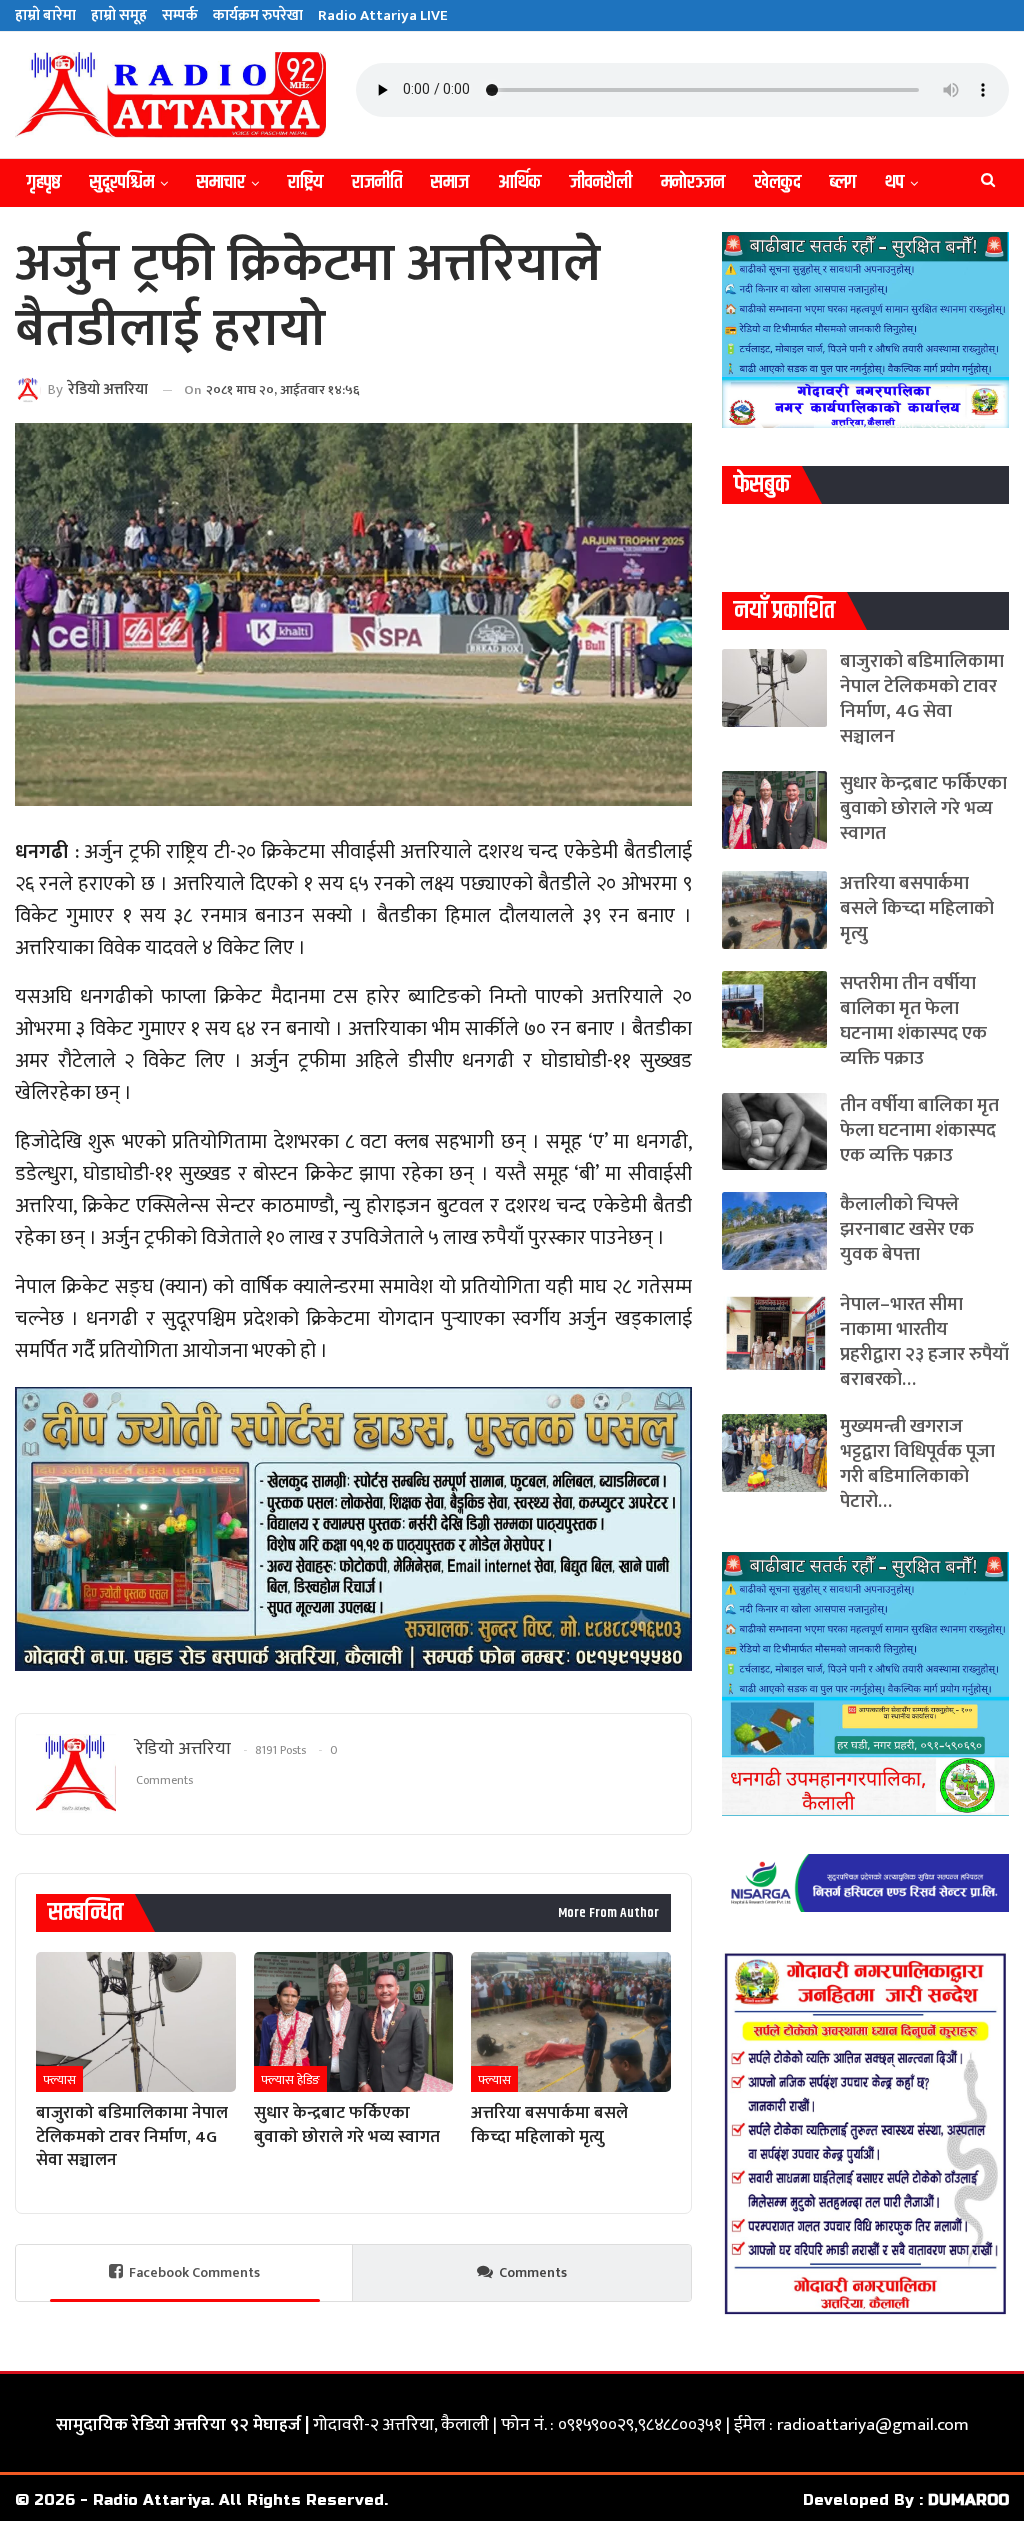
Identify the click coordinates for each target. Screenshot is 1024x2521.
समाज (450, 182)
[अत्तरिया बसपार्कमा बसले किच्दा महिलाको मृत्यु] (571, 2022)
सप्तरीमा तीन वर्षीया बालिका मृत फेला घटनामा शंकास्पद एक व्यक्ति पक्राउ (913, 1021)
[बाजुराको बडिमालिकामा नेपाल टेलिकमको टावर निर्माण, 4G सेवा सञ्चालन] (136, 2022)
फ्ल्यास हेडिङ (290, 2080)
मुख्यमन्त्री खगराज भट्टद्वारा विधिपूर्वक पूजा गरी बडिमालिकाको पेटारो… (917, 1464)
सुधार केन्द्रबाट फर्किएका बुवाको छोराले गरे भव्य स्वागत (923, 808)
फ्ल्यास (59, 2080)
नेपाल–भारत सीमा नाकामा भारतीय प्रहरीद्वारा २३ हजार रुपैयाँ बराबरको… (924, 1342)
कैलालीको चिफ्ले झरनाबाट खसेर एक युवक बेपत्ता (907, 1229)
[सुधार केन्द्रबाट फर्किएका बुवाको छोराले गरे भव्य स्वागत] (354, 2022)
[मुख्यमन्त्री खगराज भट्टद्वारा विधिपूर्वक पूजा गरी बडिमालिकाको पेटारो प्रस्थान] (774, 1453)
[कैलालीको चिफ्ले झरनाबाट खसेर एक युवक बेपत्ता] (774, 1231)
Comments (533, 2272)
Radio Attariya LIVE (383, 15)
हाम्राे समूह (119, 15)
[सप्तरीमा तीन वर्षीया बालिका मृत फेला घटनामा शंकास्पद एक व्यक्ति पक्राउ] (774, 1010)
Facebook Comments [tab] (194, 2272)
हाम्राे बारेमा (45, 15)
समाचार (221, 182)
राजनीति (377, 182)
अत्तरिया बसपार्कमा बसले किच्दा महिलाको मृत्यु (917, 908)
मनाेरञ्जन (693, 182)
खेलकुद (777, 182)
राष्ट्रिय (305, 182)
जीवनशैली (601, 182)
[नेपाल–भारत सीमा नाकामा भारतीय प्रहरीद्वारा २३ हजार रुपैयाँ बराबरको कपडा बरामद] (774, 1331)
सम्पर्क (180, 15)
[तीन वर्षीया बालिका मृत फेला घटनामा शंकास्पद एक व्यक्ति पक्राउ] (774, 1132)
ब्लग (843, 182)
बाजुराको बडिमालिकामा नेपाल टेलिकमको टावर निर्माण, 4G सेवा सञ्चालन (922, 699)
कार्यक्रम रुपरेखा (258, 15)
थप (894, 182)
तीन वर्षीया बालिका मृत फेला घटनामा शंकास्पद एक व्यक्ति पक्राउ (919, 1130)
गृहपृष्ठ (44, 182)
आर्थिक (519, 182)
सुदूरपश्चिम (122, 182)
